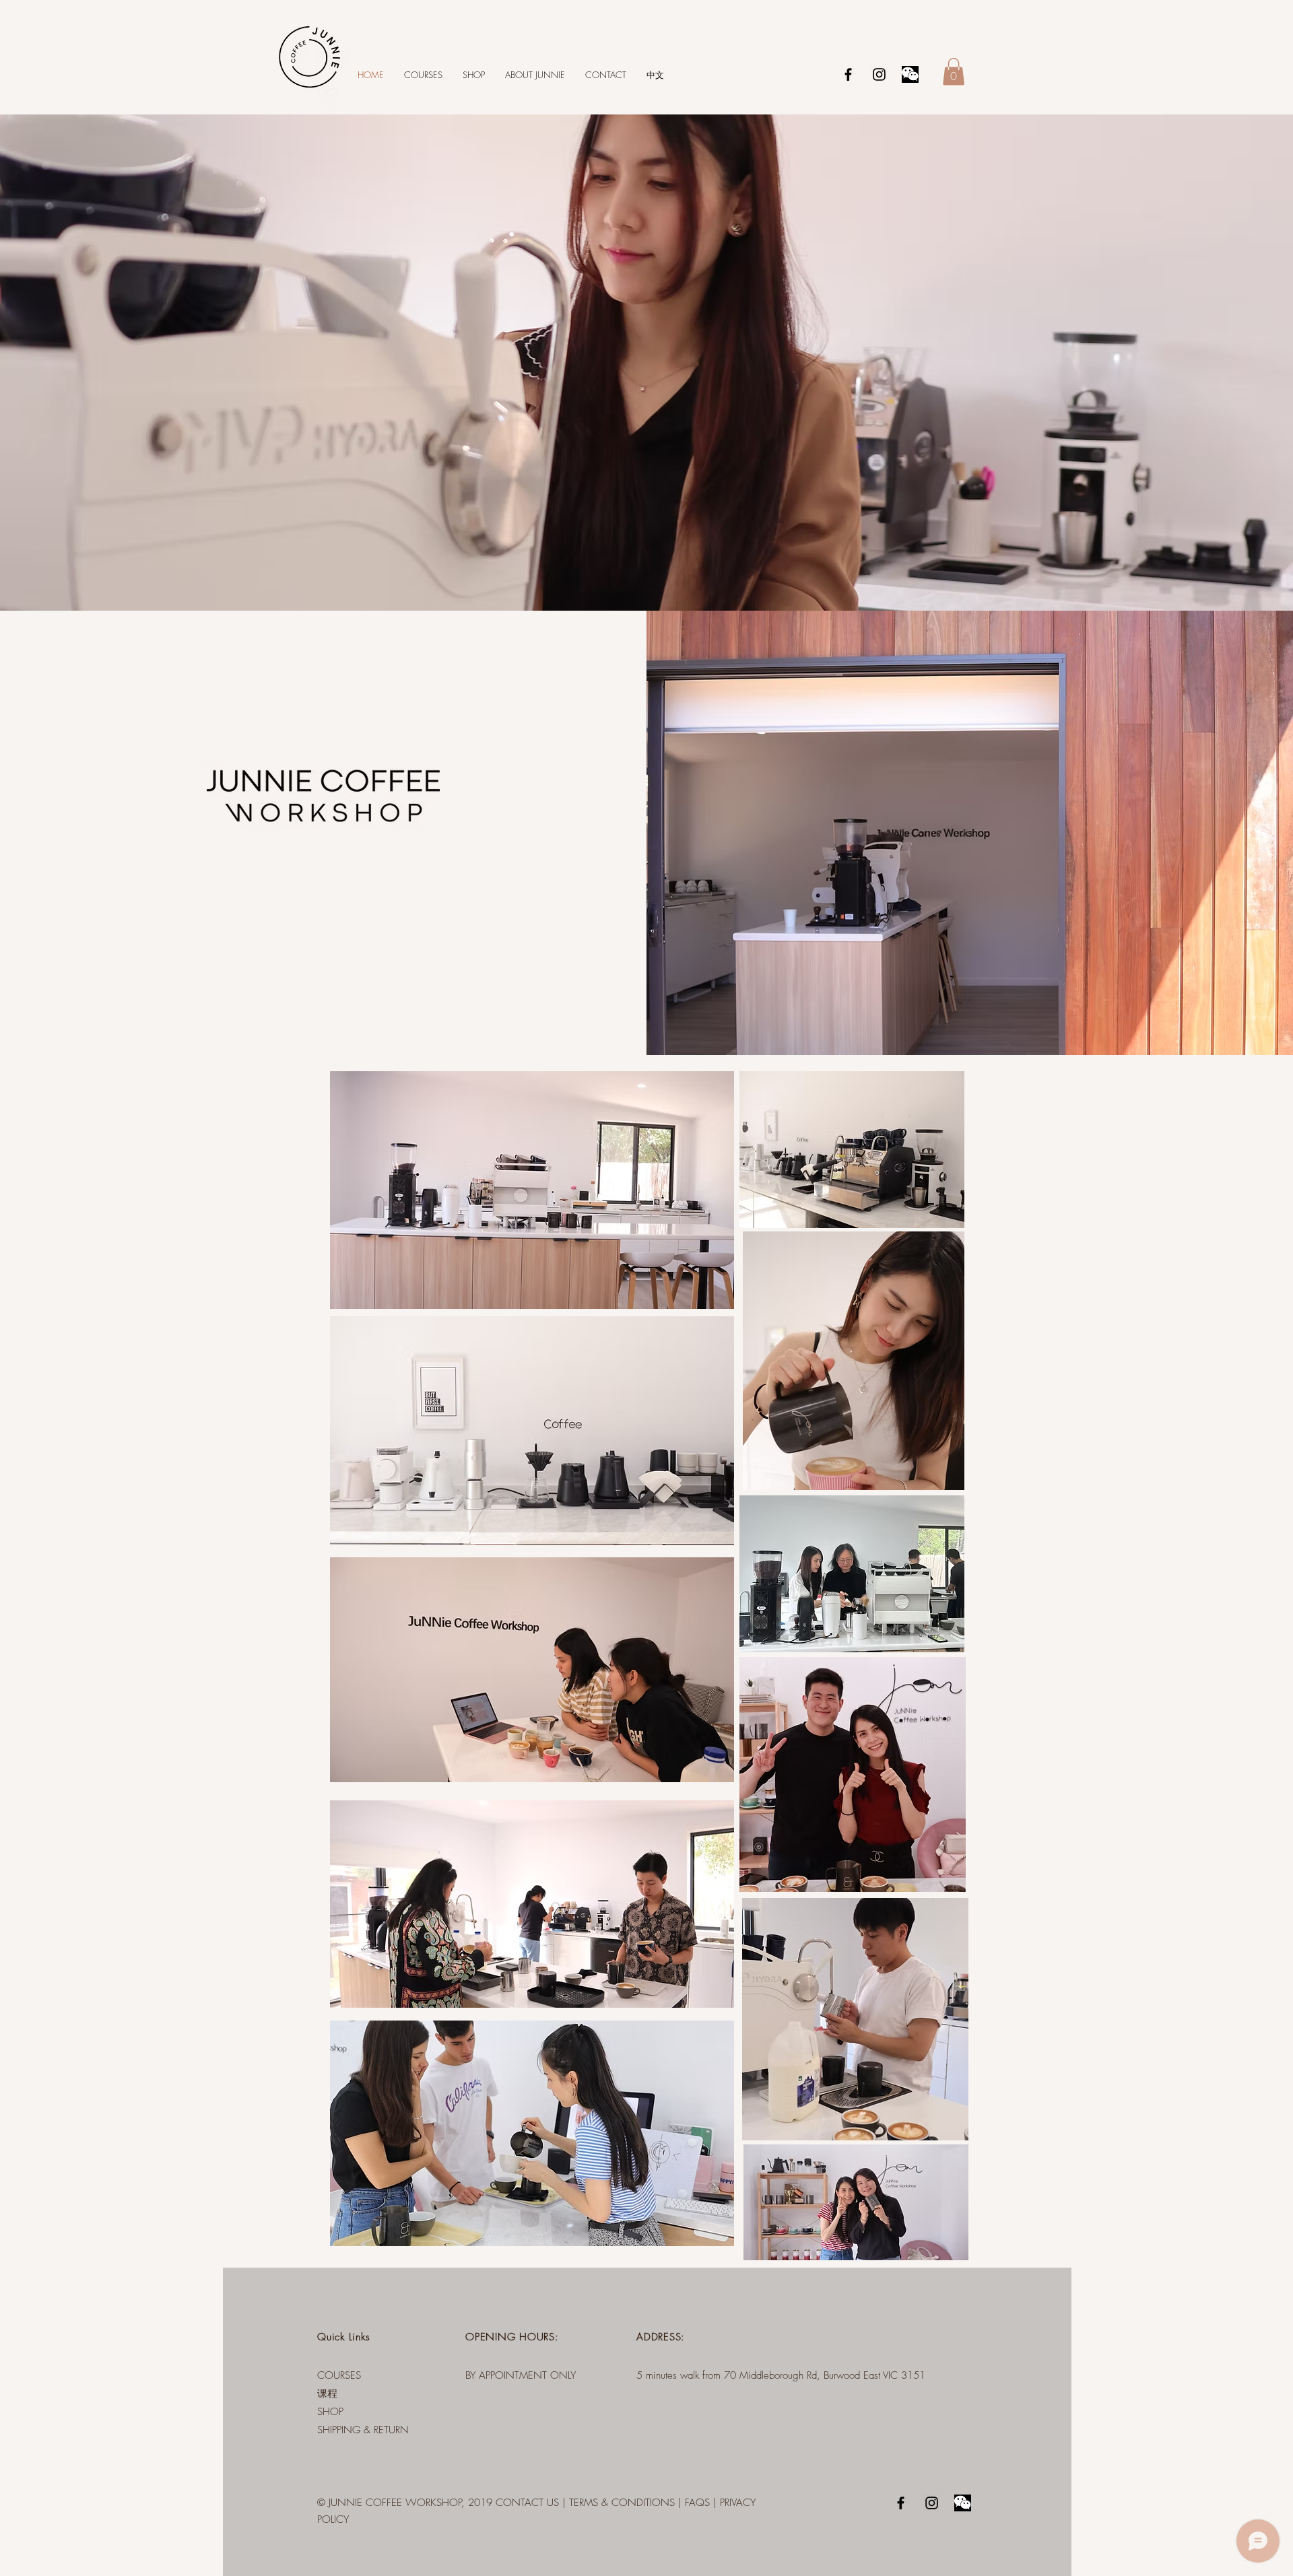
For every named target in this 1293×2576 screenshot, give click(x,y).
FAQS (697, 2503)
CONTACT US (527, 2503)
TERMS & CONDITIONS (622, 2503)
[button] (954, 72)
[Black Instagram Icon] (879, 74)
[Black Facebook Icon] (848, 74)
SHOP (330, 2412)
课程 (327, 2394)
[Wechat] (910, 74)
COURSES (339, 2375)
